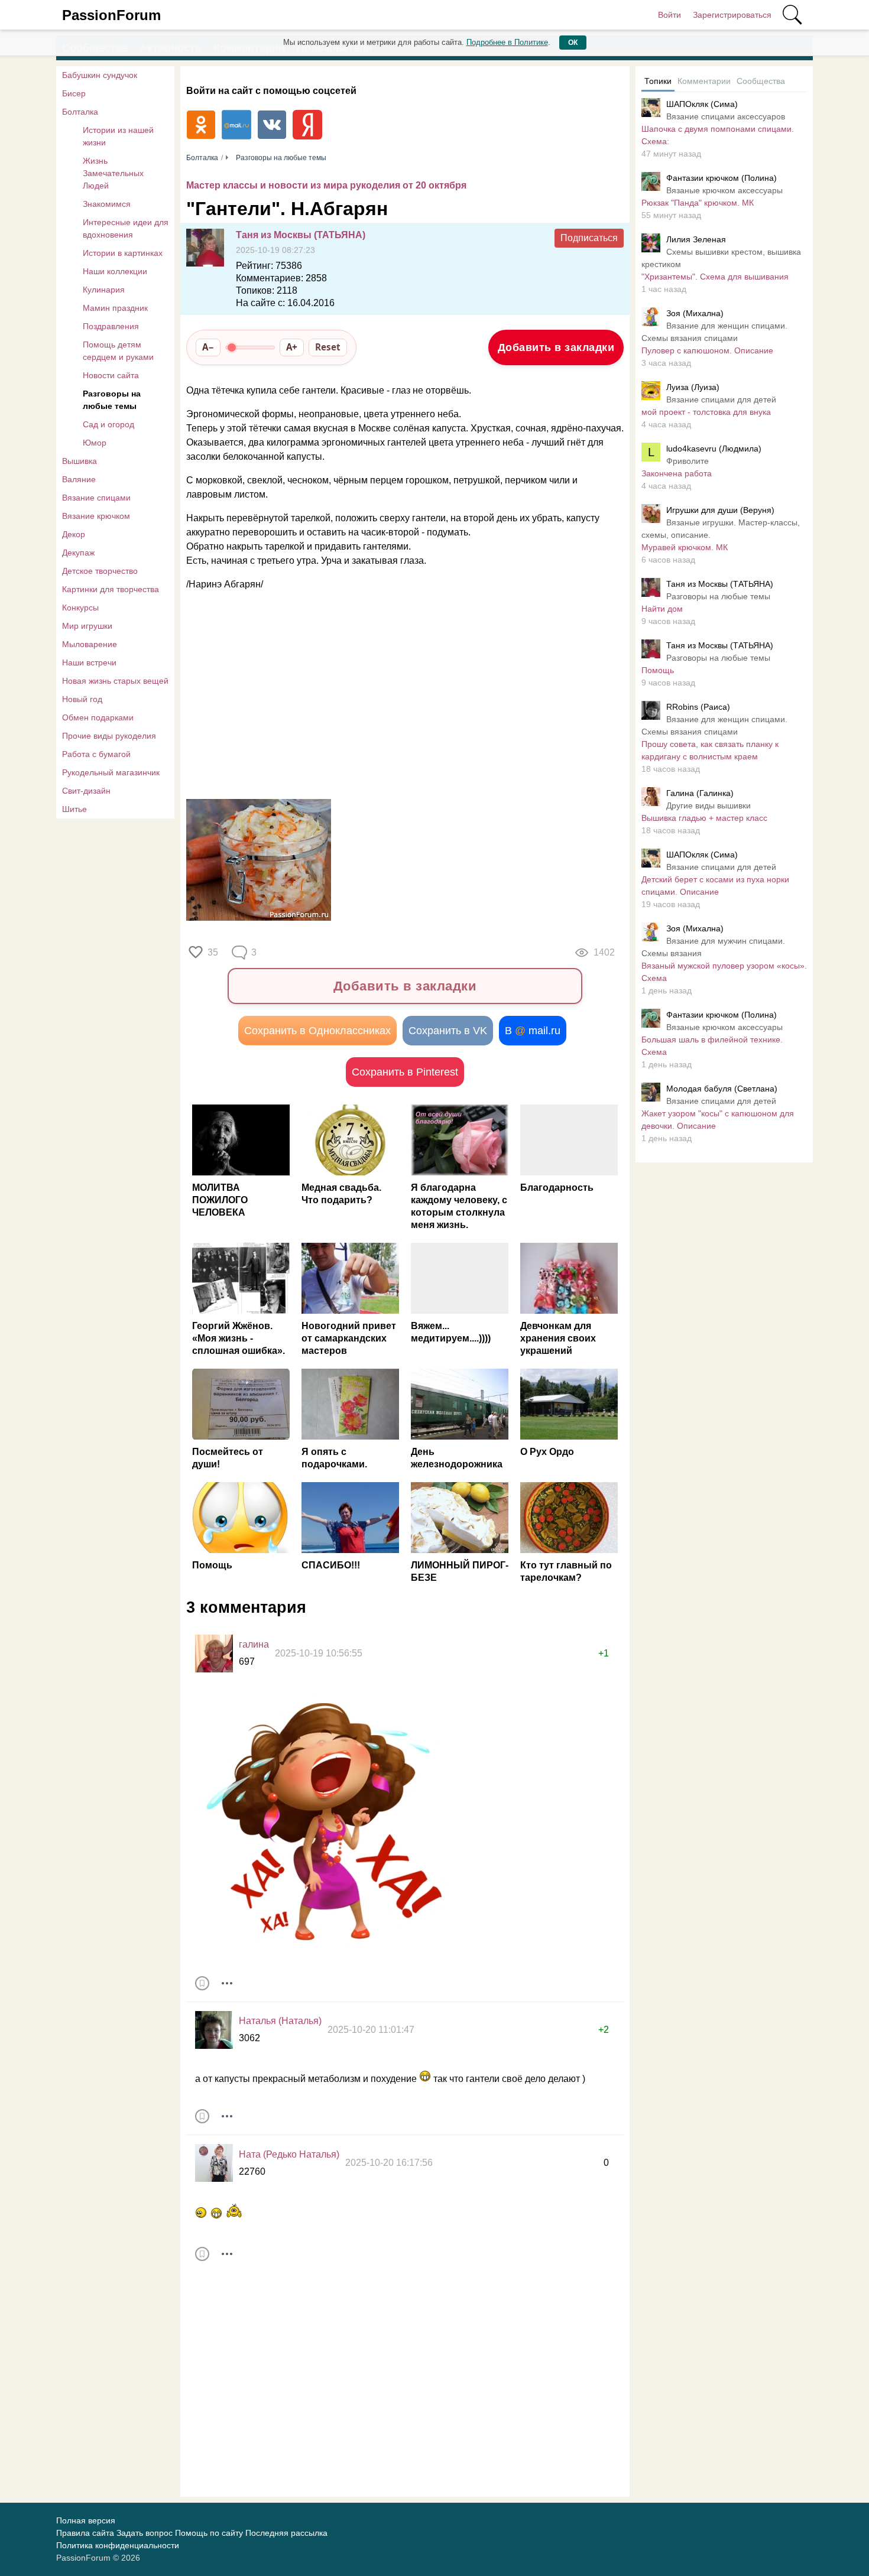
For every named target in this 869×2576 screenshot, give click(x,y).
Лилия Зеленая (696, 239)
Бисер (74, 93)
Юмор (95, 443)
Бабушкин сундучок (100, 75)
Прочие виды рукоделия (109, 736)
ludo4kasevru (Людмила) (714, 449)
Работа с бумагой (96, 754)
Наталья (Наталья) (280, 2021)
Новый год (82, 699)
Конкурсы (80, 608)
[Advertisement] (399, 696)
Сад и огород (108, 424)
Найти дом (662, 609)
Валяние (79, 479)
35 (213, 952)
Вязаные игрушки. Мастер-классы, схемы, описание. (721, 529)
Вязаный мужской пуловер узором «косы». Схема (724, 972)
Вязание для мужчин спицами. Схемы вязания (713, 947)
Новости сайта (111, 375)
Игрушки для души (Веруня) (720, 510)
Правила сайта (85, 2533)
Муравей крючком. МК (685, 547)
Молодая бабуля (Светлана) (722, 1089)
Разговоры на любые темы (112, 400)
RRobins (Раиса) (698, 707)
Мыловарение (90, 644)
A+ (292, 347)
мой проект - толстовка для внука (706, 412)
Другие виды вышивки (709, 805)
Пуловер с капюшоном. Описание (707, 350)
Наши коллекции (115, 271)
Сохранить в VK (448, 1031)
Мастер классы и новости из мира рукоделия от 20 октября (326, 185)
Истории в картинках (123, 253)
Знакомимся (107, 204)
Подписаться (589, 238)
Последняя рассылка (286, 2533)
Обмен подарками (98, 717)
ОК (573, 43)
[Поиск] (792, 15)
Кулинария (104, 290)
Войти (669, 15)
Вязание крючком (96, 516)
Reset (328, 347)
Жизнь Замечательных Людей (113, 173)
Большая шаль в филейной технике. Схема (712, 1046)
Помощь (658, 670)
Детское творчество (100, 571)
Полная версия (86, 2520)
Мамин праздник (115, 308)
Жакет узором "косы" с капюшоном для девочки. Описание (718, 1120)
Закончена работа (677, 473)
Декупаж (78, 553)
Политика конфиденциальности (118, 2545)
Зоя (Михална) (695, 313)
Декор (74, 534)
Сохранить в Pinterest (405, 1072)
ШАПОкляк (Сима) (702, 104)
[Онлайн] (214, 2030)
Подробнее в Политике (507, 42)
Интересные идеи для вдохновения (126, 228)
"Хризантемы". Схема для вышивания (715, 277)
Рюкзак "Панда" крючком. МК (698, 203)
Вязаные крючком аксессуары (724, 190)
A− (208, 347)
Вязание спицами (96, 498)
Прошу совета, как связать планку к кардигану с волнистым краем (710, 750)
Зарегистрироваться (732, 15)
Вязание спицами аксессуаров (726, 116)
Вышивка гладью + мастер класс (704, 818)
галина (254, 1644)
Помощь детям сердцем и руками (118, 351)
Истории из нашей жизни (118, 136)
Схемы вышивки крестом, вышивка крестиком (721, 258)
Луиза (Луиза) (693, 387)
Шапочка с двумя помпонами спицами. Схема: (718, 135)
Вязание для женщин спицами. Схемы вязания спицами (714, 332)
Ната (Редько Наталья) (289, 2154)
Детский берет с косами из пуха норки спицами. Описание (715, 886)
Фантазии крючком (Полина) (722, 178)
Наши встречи (89, 662)
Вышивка (80, 461)
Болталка (80, 112)
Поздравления (111, 326)
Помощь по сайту (209, 2533)
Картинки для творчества (111, 589)
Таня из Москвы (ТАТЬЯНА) (301, 235)
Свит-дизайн (86, 791)
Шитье (74, 809)
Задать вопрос (145, 2533)
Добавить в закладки (556, 347)
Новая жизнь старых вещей (115, 681)
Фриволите (688, 461)
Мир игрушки (87, 626)
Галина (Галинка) (700, 793)
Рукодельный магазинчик (111, 772)
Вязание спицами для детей (721, 399)
